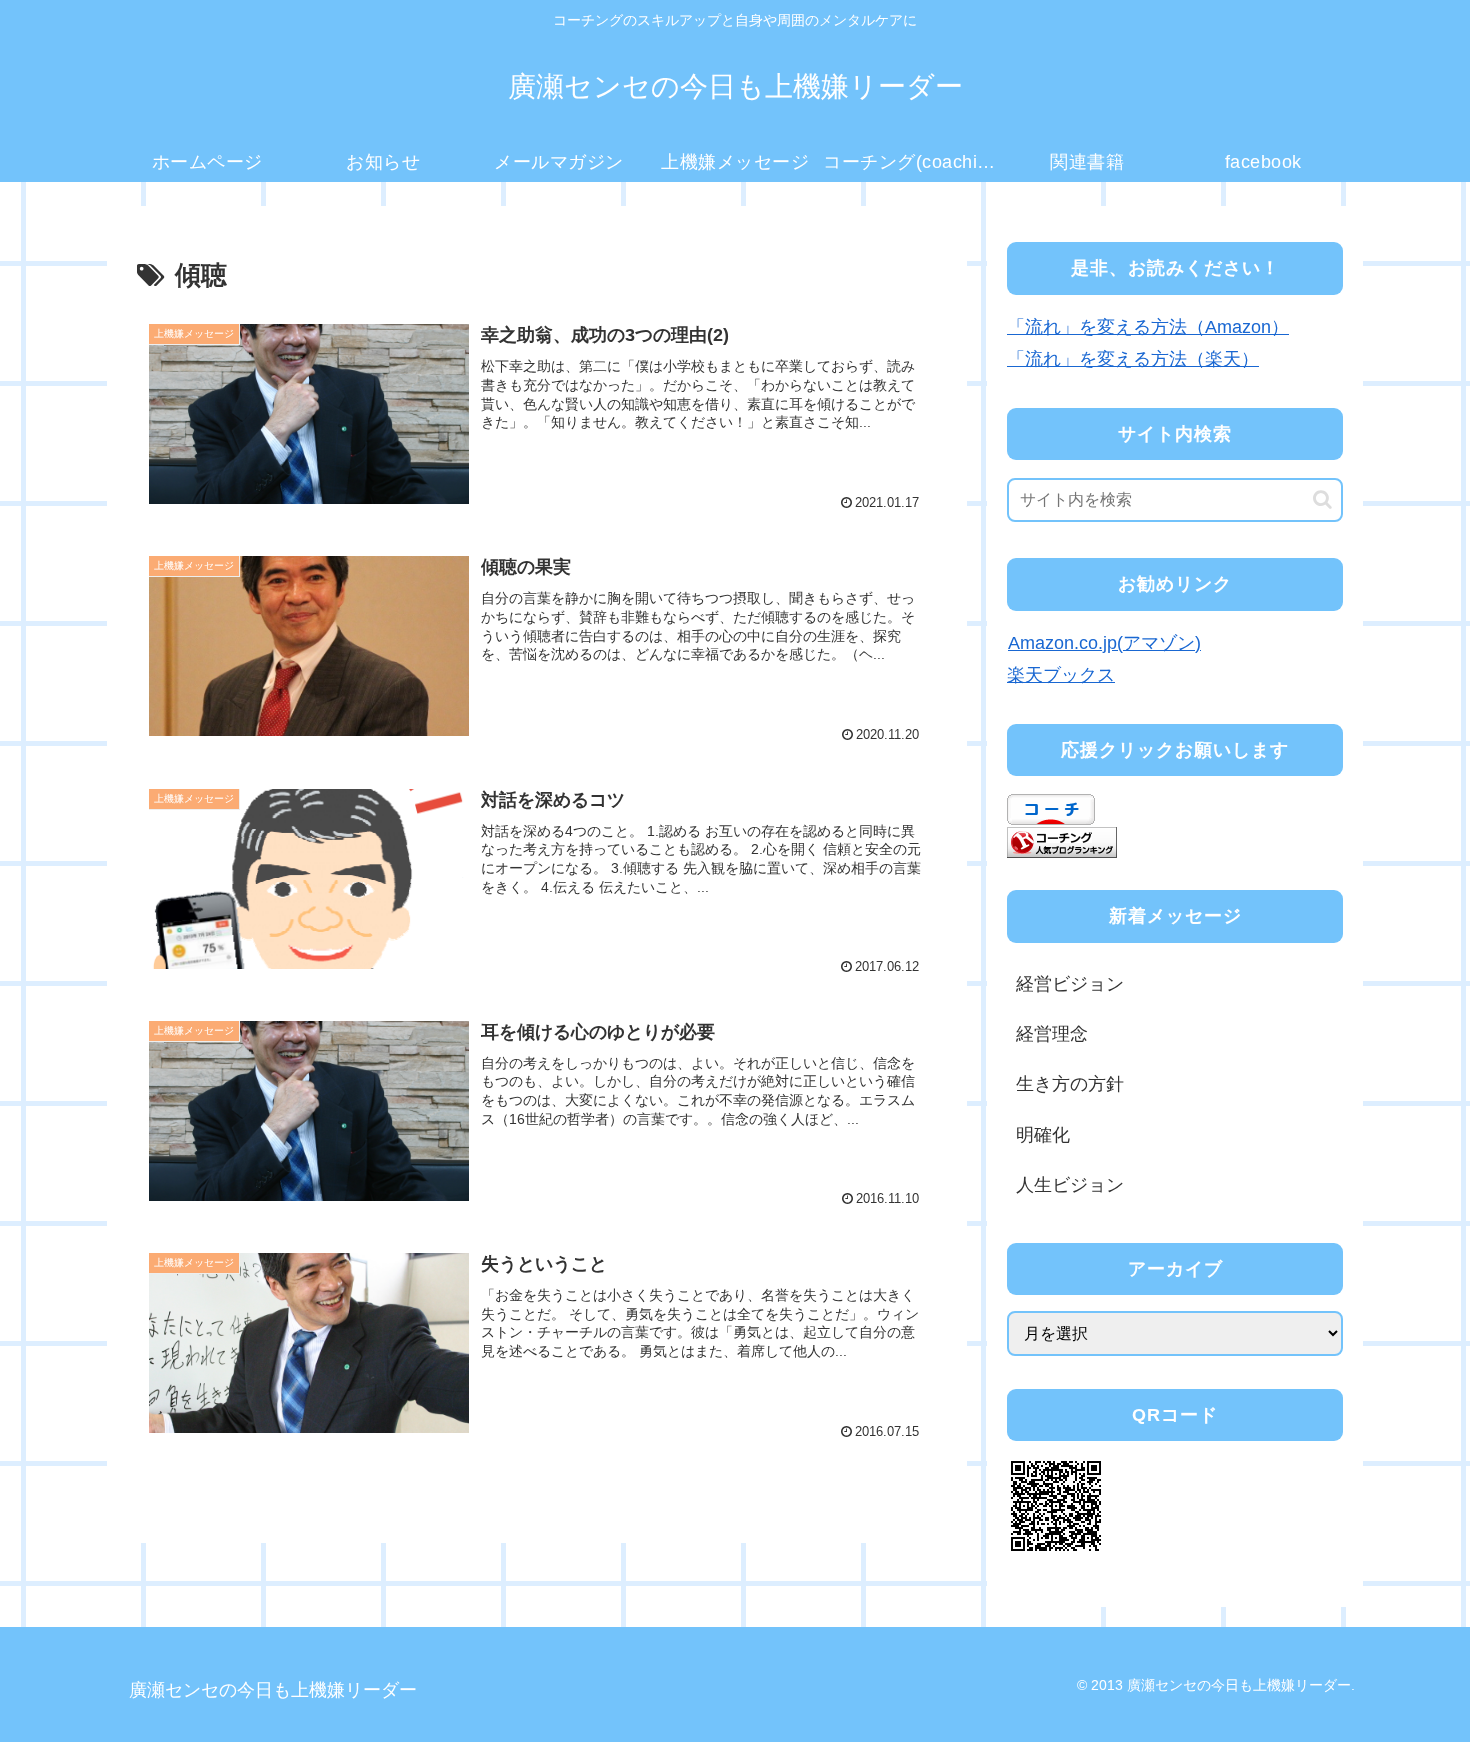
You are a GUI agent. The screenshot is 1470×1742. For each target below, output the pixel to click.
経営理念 (1052, 1034)
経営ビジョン (1070, 984)
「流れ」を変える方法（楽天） (1133, 359)
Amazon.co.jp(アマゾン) (1104, 643)
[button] (1322, 499)
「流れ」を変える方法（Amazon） (1148, 327)
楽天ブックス (1061, 675)
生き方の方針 (1070, 1084)
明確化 (1043, 1135)
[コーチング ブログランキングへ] (1062, 841)
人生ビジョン (1070, 1185)
